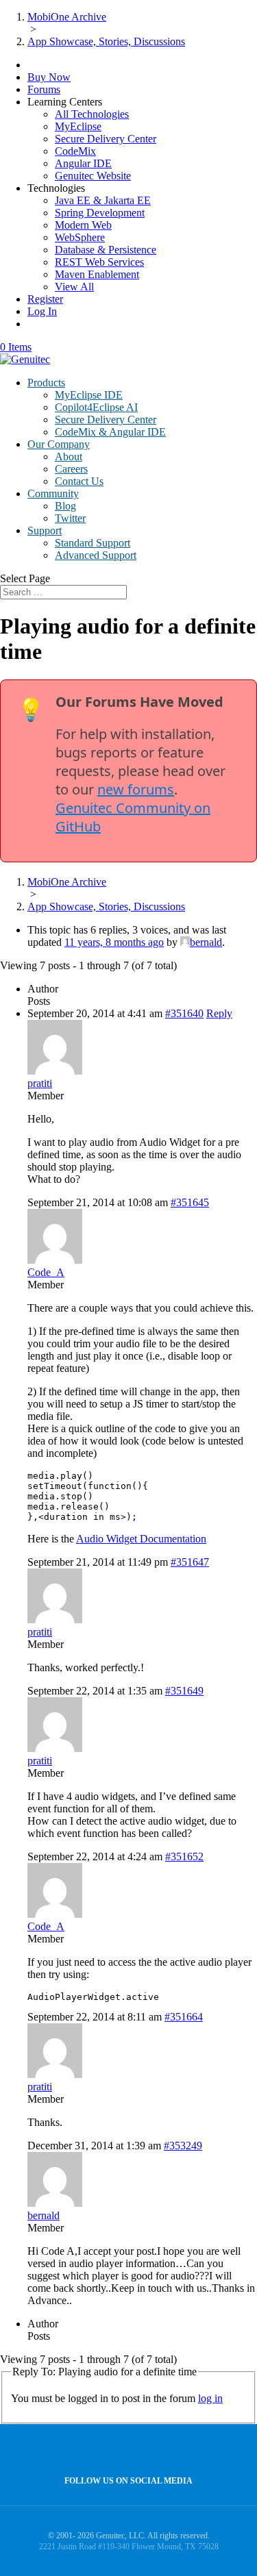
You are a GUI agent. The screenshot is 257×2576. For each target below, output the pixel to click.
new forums (136, 789)
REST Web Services (99, 262)
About (69, 457)
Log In (42, 311)
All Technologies (92, 114)
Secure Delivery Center (106, 139)
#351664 (184, 2017)
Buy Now (49, 77)
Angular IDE (83, 163)
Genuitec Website (93, 176)
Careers (71, 469)
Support (45, 530)
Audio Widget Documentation (141, 1539)
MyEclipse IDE (89, 395)
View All (74, 287)
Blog (65, 506)
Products (46, 383)
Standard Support (93, 543)
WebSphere (80, 237)
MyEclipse (78, 126)
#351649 (184, 1691)
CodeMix (75, 151)
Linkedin (155, 2450)
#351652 (184, 1856)
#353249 (183, 2146)
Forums (44, 89)
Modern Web (83, 225)
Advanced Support (96, 555)
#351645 (190, 1202)
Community (53, 493)
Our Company (59, 444)
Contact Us (79, 481)
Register (45, 299)
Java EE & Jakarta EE (103, 200)
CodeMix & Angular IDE (110, 432)
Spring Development (100, 213)
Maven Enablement (97, 274)
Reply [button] (219, 1013)
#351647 (190, 1562)
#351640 (184, 1013)
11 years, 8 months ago (114, 942)
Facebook (125, 2450)
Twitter (70, 518)
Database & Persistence (106, 250)
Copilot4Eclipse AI (96, 407)
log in (210, 2398)
